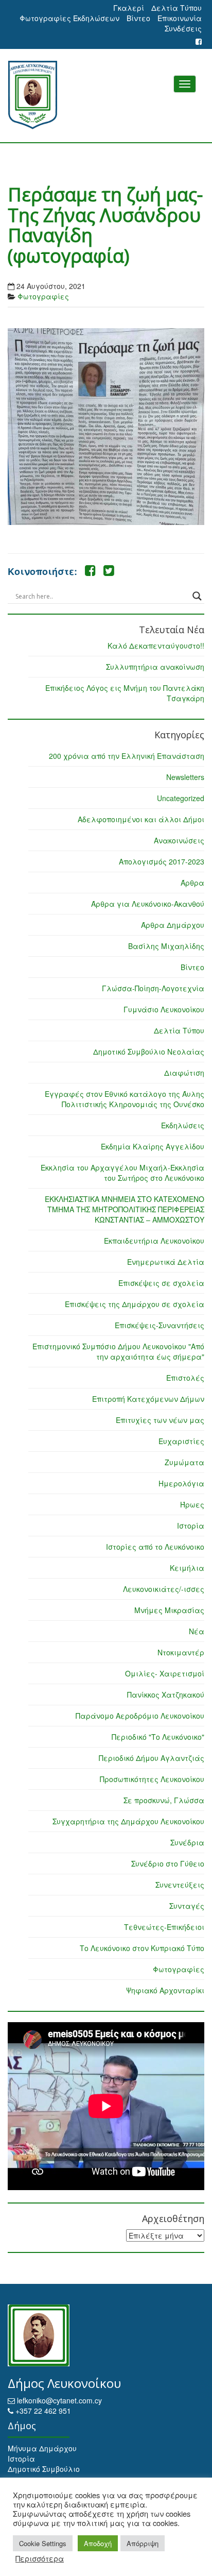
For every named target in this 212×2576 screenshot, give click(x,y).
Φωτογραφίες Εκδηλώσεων (69, 18)
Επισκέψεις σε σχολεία (161, 1283)
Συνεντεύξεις (180, 1885)
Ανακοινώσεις (179, 840)
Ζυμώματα (184, 1462)
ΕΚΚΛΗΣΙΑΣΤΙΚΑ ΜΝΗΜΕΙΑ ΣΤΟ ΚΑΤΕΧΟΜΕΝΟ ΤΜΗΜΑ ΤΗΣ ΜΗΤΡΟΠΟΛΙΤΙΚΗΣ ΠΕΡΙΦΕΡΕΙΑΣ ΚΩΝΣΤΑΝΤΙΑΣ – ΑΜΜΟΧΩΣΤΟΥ (125, 1209)
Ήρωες (192, 1504)
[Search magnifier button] (197, 596)
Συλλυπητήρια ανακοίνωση (155, 667)
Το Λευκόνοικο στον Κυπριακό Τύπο (142, 1948)
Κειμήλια (187, 1568)
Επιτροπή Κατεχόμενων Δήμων (148, 1399)
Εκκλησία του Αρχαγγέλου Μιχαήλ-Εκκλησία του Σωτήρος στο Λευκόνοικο (122, 1173)
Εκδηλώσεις (183, 1125)
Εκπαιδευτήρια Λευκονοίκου (154, 1241)
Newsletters (185, 777)
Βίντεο (138, 18)
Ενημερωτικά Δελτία (166, 1262)
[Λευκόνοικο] (106, 95)
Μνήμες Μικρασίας (169, 1610)
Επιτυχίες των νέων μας (160, 1420)
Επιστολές (185, 1378)
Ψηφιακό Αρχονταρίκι (165, 1990)
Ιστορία (191, 1526)
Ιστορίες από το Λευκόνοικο (155, 1547)
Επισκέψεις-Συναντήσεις (160, 1325)
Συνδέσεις (183, 28)
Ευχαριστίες (181, 1441)
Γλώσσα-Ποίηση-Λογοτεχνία (153, 988)
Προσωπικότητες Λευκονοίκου (152, 1779)
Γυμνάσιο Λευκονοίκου (164, 1009)
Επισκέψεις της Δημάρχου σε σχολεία (135, 1304)
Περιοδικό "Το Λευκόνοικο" (158, 1737)
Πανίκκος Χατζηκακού (166, 1694)
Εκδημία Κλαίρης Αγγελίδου (153, 1146)
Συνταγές (187, 1906)
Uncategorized (181, 798)
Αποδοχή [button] (98, 2543)
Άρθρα (192, 883)
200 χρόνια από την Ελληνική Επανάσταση (127, 756)
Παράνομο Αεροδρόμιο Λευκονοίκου (140, 1716)
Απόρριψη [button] (143, 2543)
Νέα (197, 1631)
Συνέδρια (187, 1842)
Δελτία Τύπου (176, 8)
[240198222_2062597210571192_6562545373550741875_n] (106, 427)
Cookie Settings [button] (43, 2543)
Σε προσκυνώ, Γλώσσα (164, 1800)
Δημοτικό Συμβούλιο (44, 2469)
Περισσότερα (40, 2558)
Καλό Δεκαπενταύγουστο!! (156, 646)
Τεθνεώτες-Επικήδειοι (164, 1927)
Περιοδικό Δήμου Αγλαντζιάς (152, 1758)
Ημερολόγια (181, 1483)
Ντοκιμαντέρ (181, 1652)
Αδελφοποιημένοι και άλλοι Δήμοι (141, 819)
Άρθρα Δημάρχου (173, 925)
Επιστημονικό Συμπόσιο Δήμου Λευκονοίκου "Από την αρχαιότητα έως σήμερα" (118, 1351)
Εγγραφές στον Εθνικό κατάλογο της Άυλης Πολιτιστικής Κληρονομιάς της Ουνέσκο (125, 1099)
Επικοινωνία (180, 18)
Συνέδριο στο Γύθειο (168, 1863)
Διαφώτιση (184, 1073)
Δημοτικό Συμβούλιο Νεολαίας (149, 1052)
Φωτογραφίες (43, 296)
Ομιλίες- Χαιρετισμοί (165, 1673)
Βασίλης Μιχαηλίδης (166, 946)
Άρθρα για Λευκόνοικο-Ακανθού (148, 904)
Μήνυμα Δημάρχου (42, 2448)
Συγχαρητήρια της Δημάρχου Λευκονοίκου (128, 1821)
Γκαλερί (129, 8)
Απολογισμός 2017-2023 (162, 861)
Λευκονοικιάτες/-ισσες (164, 1589)
